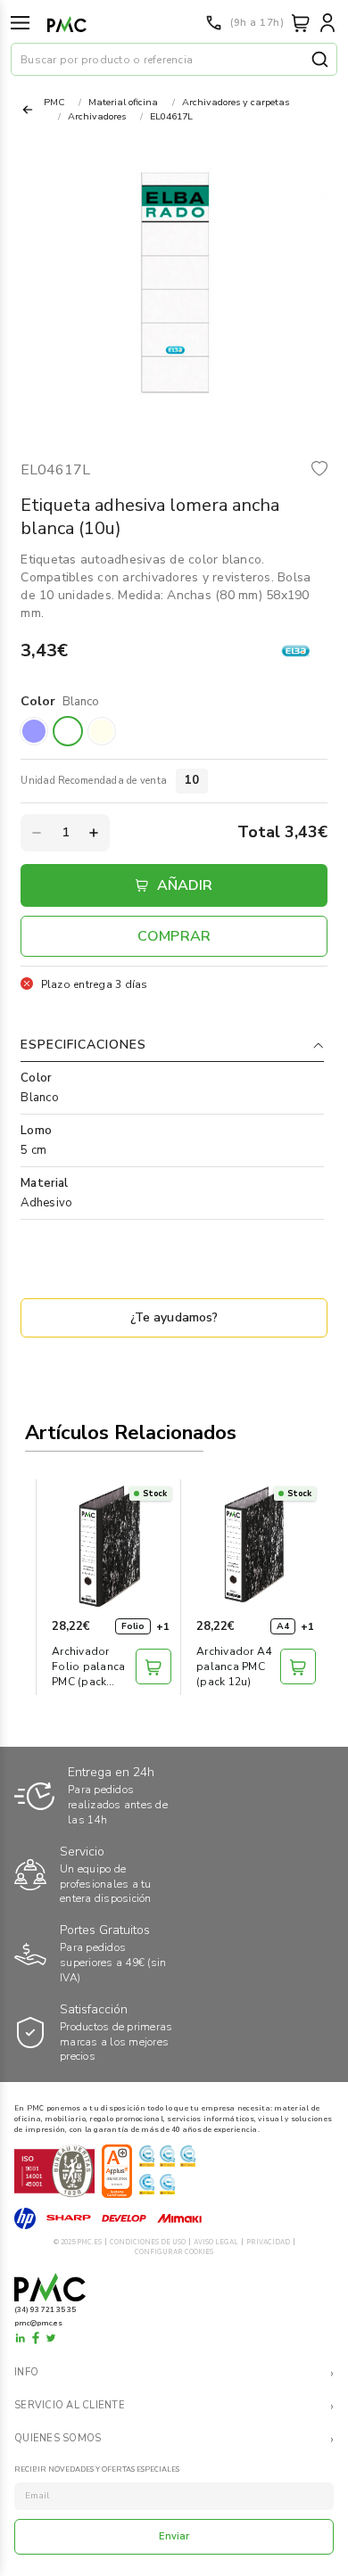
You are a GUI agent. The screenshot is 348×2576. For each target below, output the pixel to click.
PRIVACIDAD (268, 2242)
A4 (283, 1626)
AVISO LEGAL (216, 2242)
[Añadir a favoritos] (319, 470)
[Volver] (28, 110)
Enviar (174, 2536)
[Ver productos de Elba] (296, 651)
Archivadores (97, 116)
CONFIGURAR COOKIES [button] (174, 2252)
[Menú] (20, 23)
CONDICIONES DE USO (148, 2242)
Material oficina (123, 102)
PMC (54, 102)
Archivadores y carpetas (236, 102)
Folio (133, 1626)
